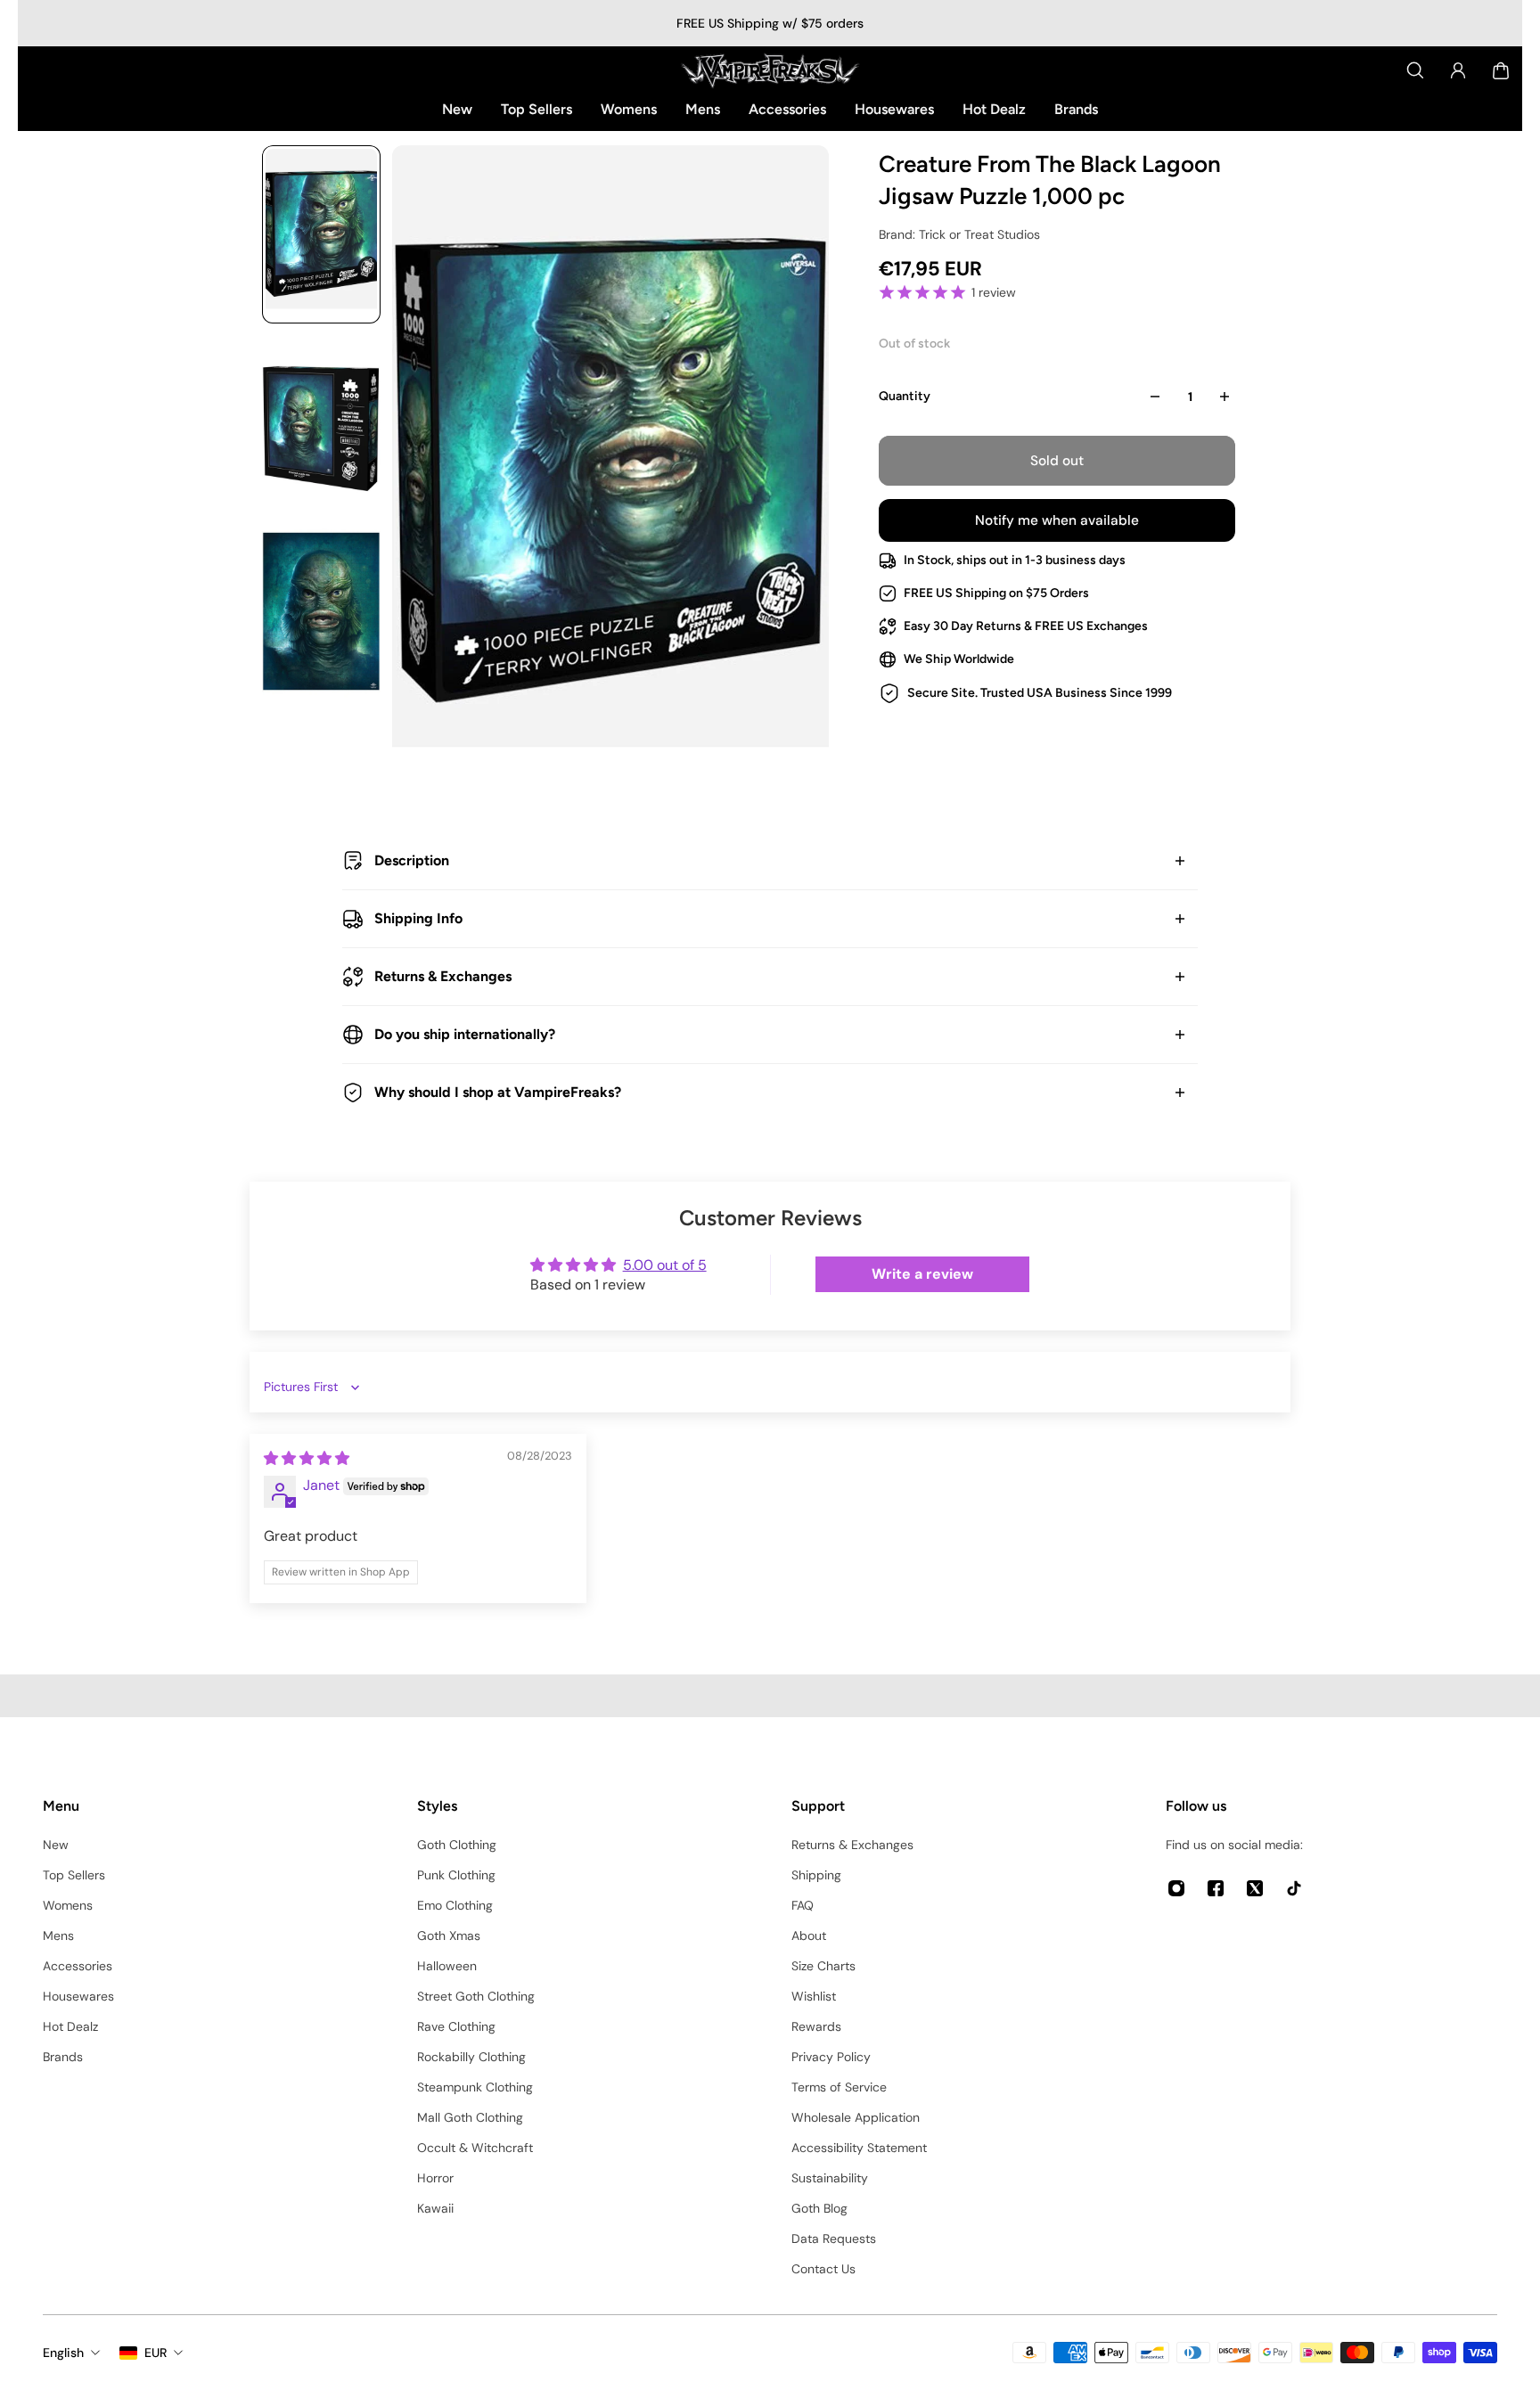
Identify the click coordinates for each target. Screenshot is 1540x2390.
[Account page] (1458, 70)
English (63, 2353)
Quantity (905, 396)
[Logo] (770, 70)
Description (412, 860)
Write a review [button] (922, 1274)
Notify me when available (1057, 520)
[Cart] (1501, 70)
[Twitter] (1255, 1888)
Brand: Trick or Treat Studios (959, 234)
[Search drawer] (1415, 70)
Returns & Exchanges (443, 976)
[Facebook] (1216, 1888)
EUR (156, 2353)
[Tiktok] (1294, 1888)
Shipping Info (418, 918)
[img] (307, 1458)
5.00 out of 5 (665, 1265)
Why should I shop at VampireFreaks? (498, 1092)
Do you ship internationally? (465, 1034)
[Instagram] (1176, 1888)
